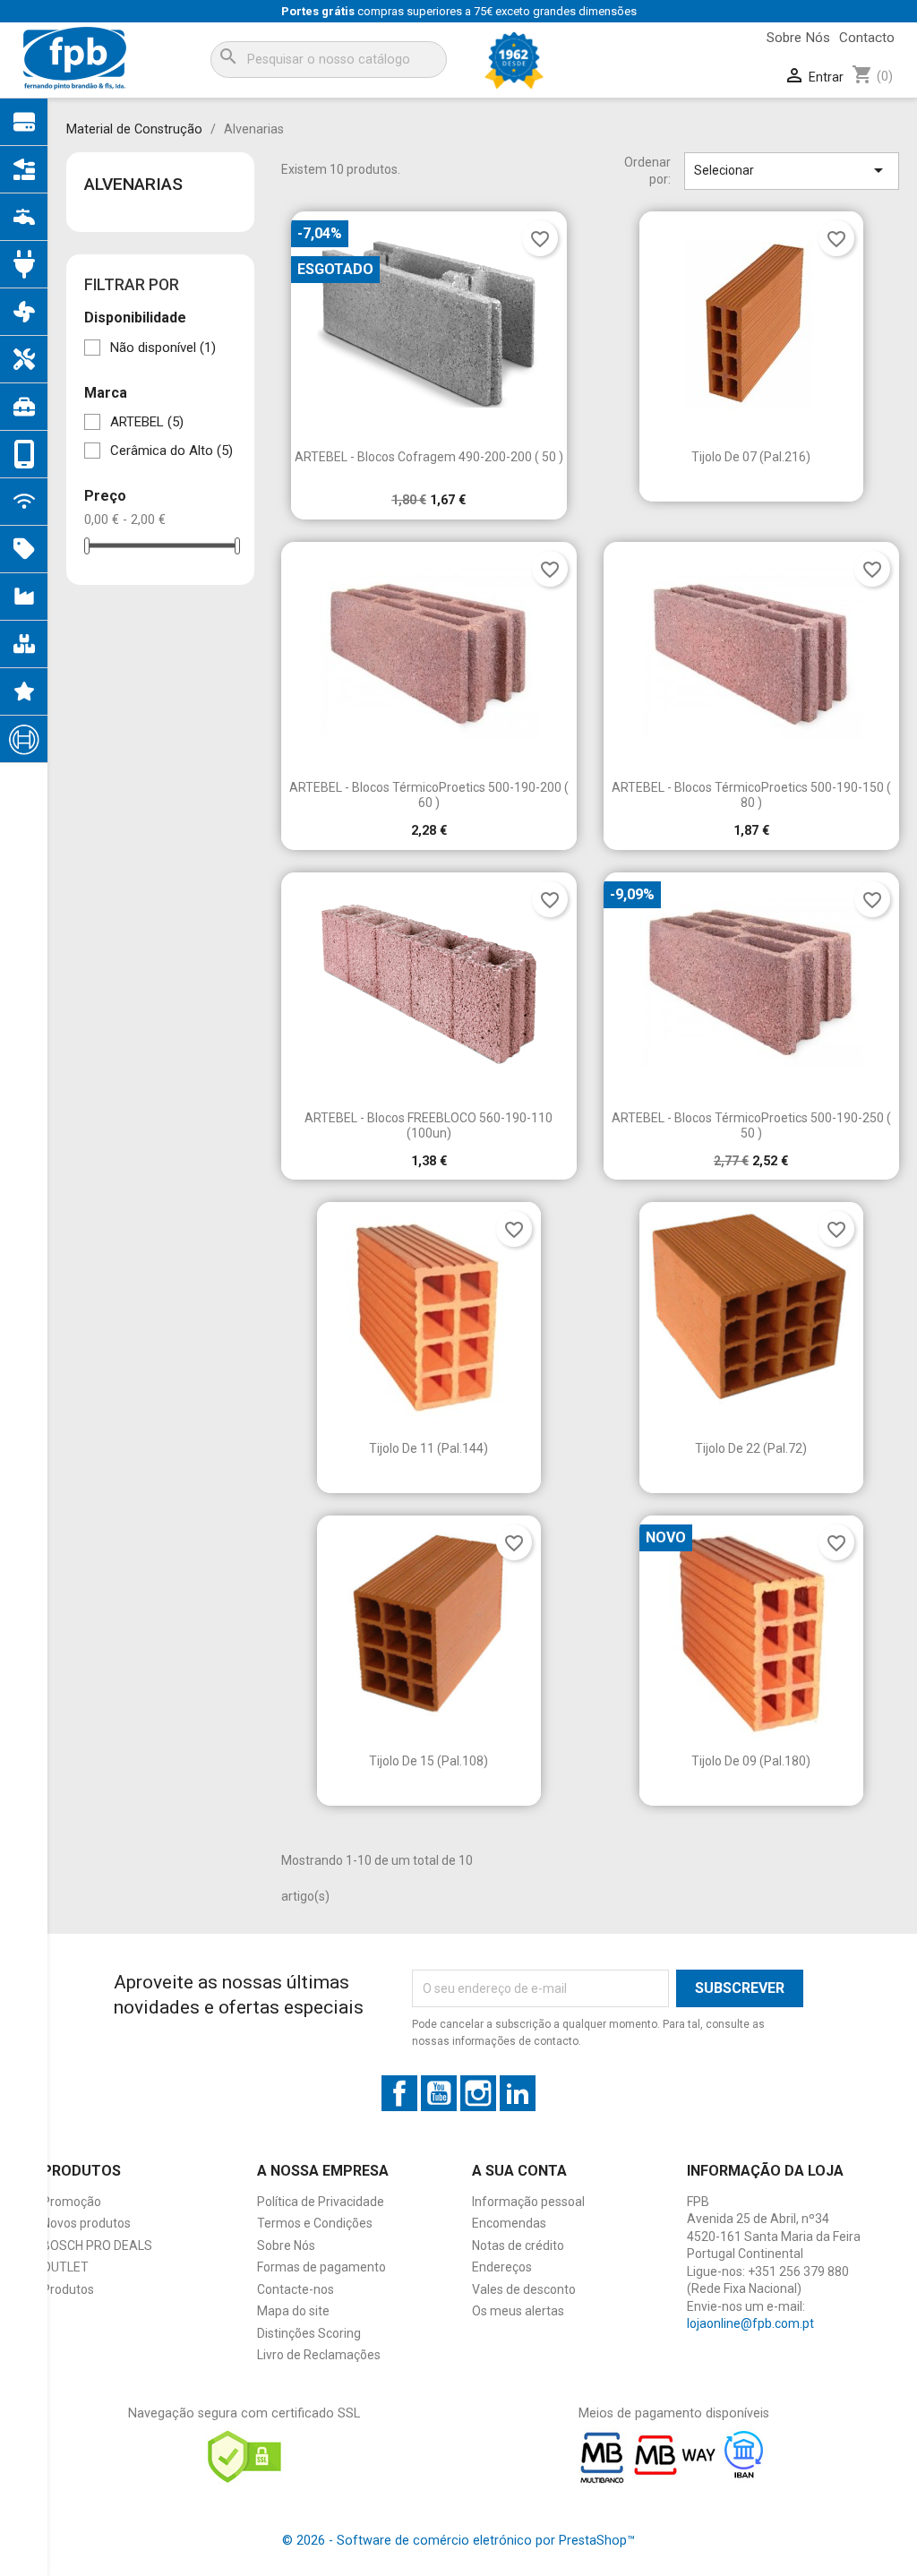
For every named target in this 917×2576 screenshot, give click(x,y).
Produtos (68, 2289)
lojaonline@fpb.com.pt (750, 2323)
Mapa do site (293, 2311)
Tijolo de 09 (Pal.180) (751, 1761)
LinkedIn (518, 2093)
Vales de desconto (524, 2289)
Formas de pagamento (321, 2267)
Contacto (867, 38)
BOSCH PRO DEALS (97, 2245)
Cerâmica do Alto (171, 451)
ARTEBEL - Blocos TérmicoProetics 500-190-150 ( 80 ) (751, 795)
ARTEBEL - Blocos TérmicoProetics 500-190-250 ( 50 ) (751, 1126)
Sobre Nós (798, 38)
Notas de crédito (518, 2245)
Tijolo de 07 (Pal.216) (751, 457)
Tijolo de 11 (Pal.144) (429, 1448)
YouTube (439, 2093)
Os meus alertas (518, 2311)
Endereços (502, 2267)
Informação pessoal (528, 2202)
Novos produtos (86, 2223)
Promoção (72, 2202)
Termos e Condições (315, 2223)
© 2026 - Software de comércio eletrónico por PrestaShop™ (458, 2541)
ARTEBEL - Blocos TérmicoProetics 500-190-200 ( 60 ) (429, 795)
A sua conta (519, 2171)
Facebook (399, 2093)
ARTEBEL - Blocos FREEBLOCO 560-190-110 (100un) (429, 1126)
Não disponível (163, 348)
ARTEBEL (147, 422)
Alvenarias (133, 184)
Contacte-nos (296, 2289)
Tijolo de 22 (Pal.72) (751, 1448)
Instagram (478, 2093)
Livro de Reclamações (319, 2355)
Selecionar (792, 170)
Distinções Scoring (309, 2333)
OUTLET (65, 2267)
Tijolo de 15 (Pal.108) (429, 1761)
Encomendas (509, 2223)
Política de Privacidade (321, 2202)
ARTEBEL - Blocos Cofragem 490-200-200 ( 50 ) (429, 457)
